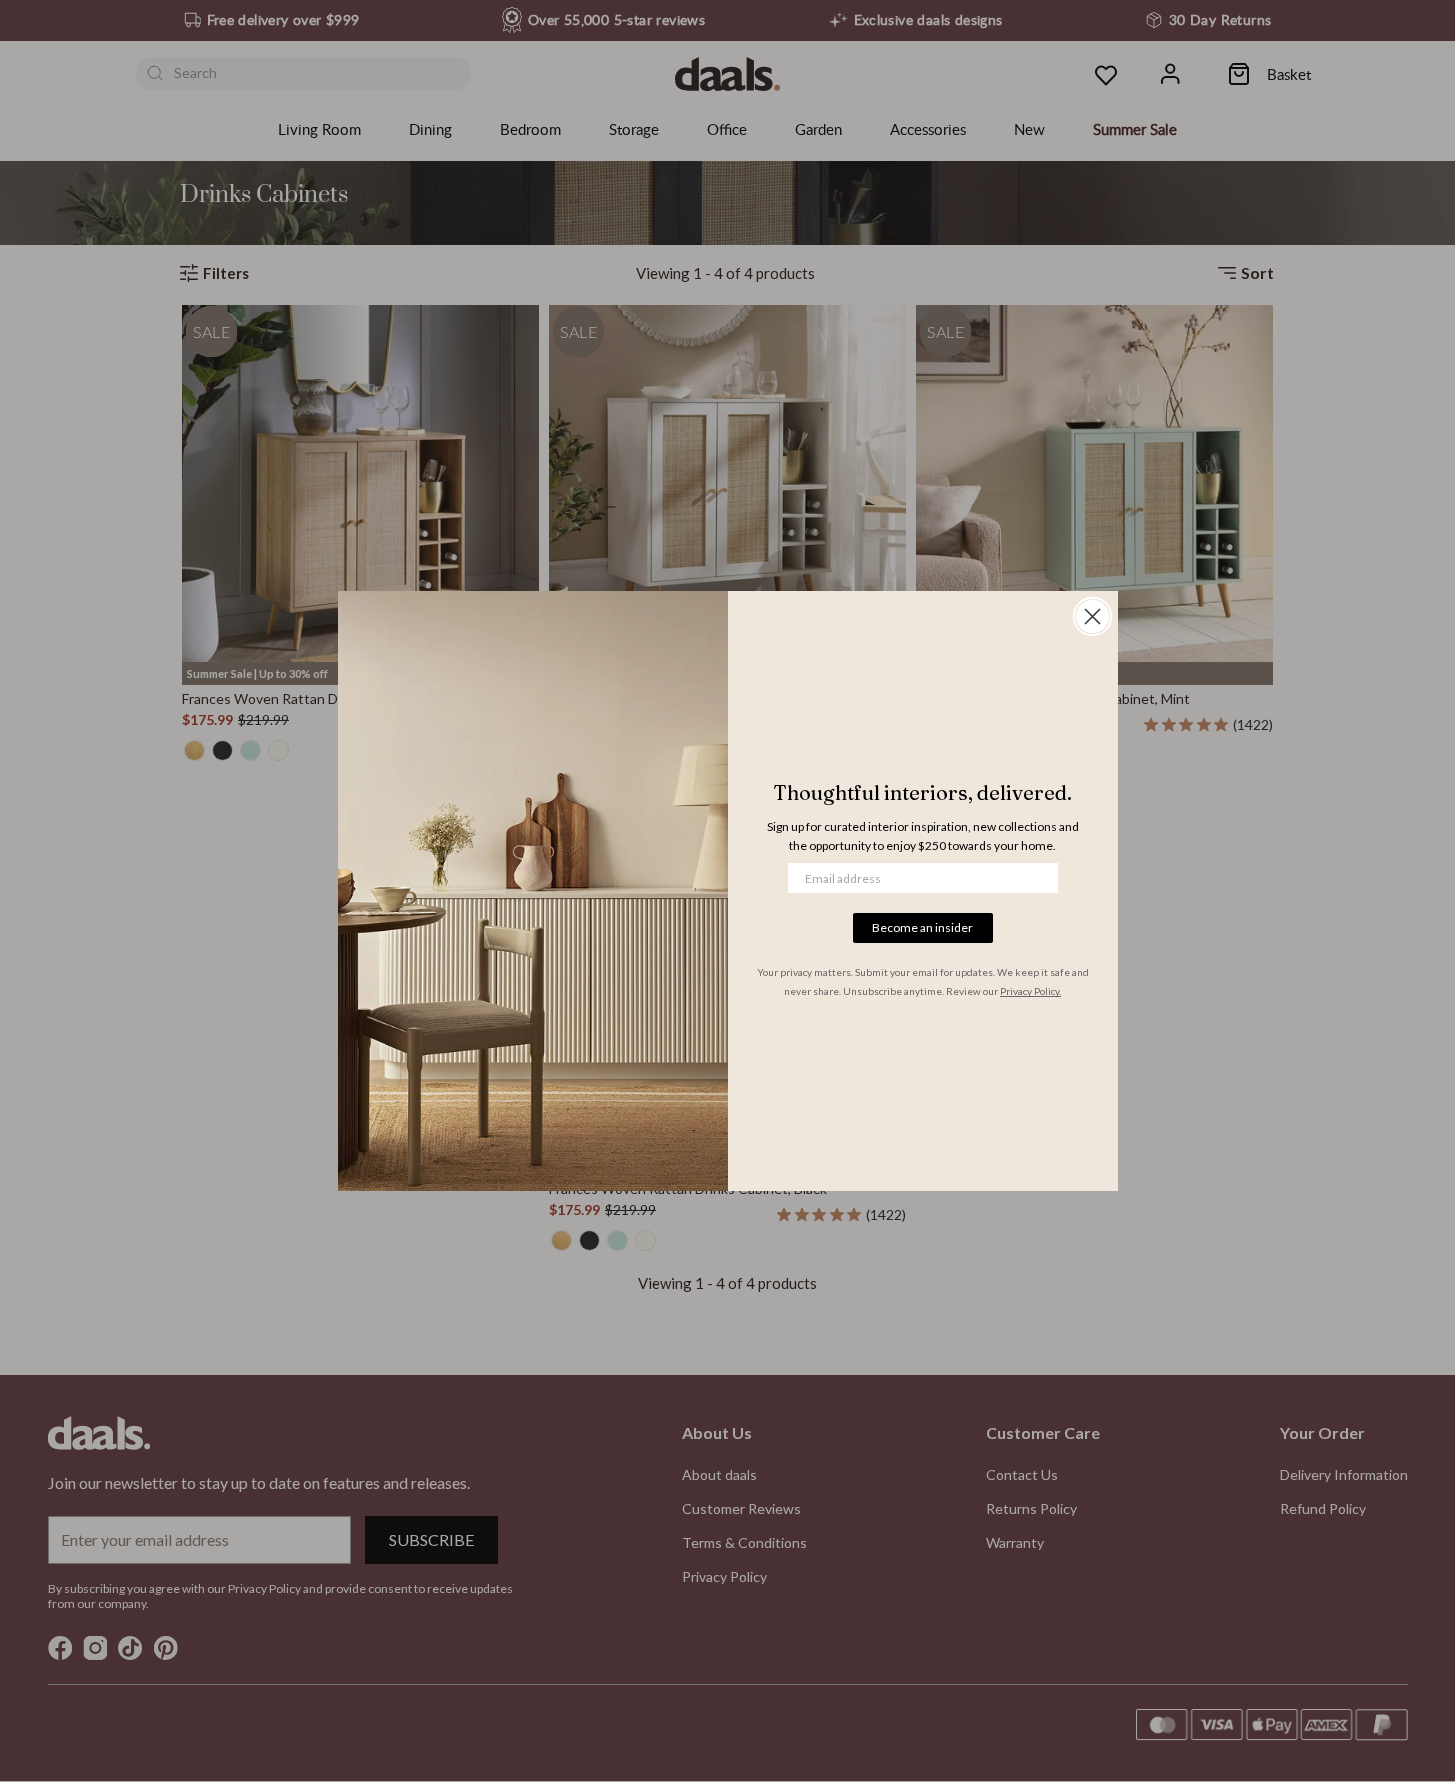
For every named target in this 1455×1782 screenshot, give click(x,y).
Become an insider (922, 927)
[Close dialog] (1092, 616)
